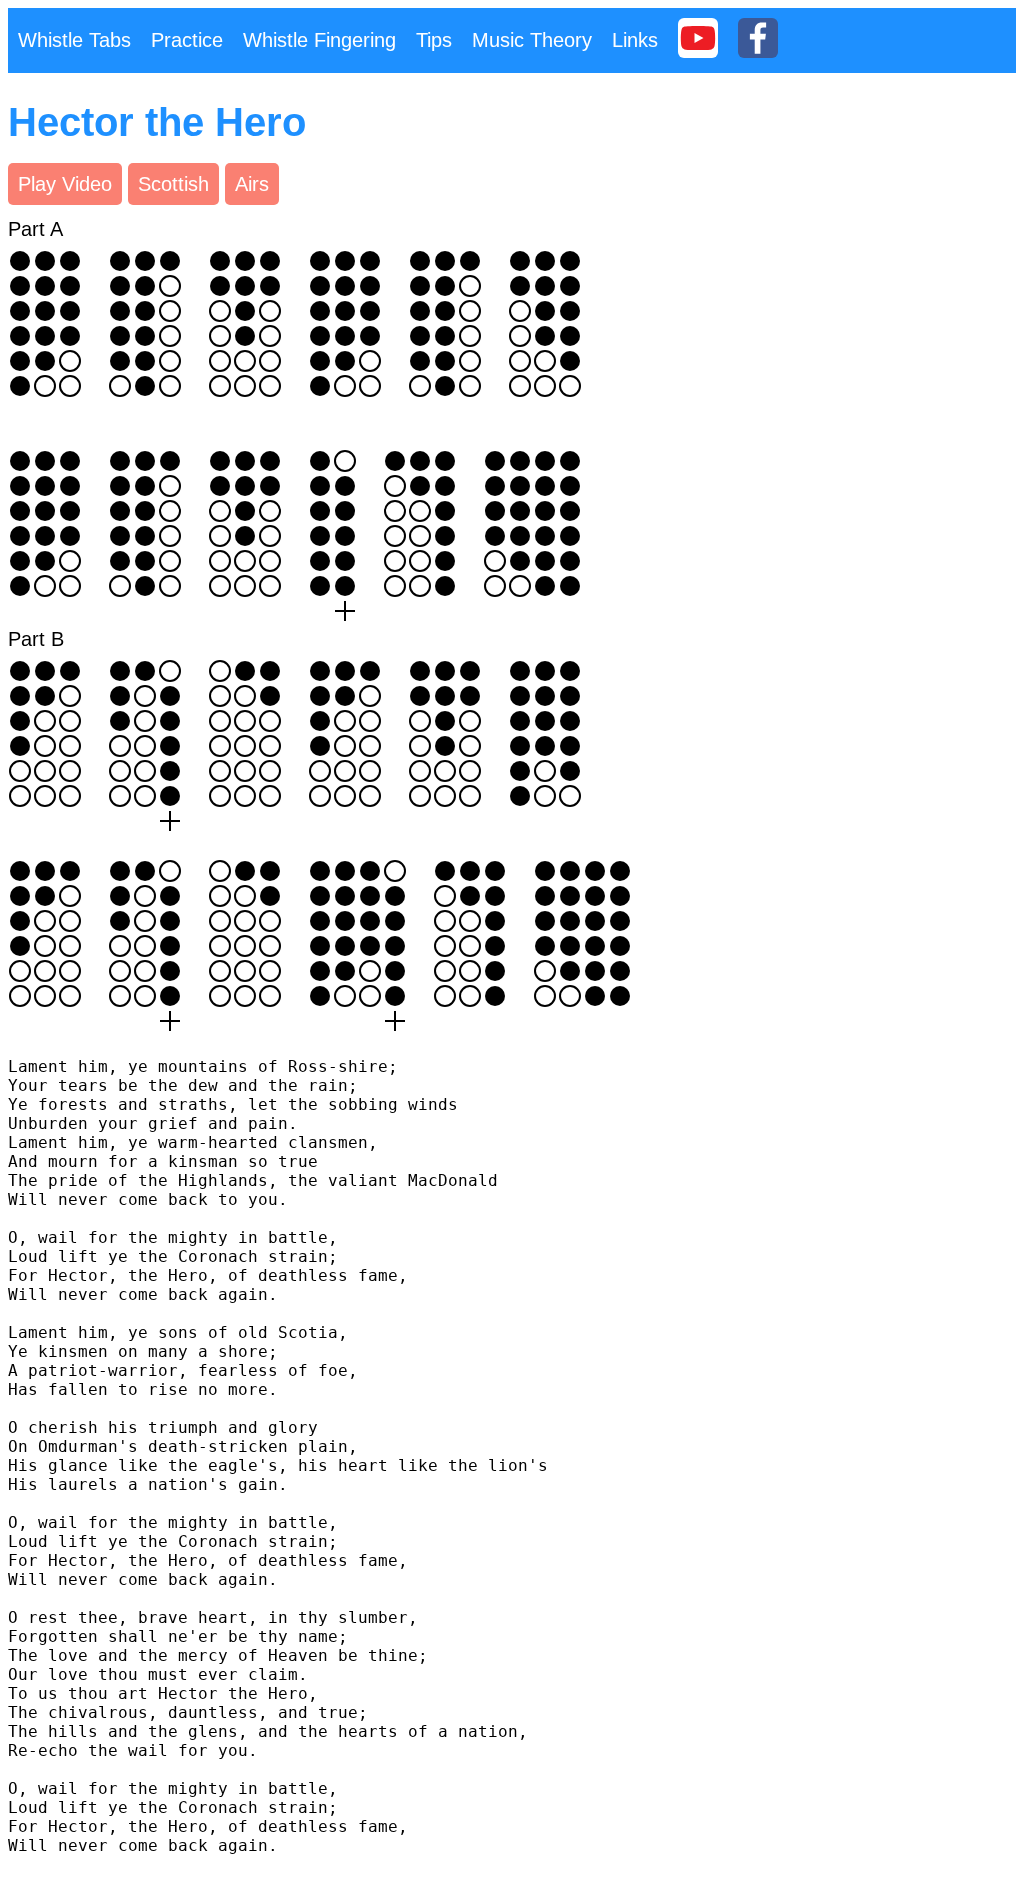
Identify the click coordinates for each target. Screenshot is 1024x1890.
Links (635, 40)
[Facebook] (758, 40)
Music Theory (532, 40)
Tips (434, 40)
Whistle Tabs (74, 40)
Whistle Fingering (319, 40)
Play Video (65, 184)
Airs (252, 184)
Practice (187, 40)
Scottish (173, 184)
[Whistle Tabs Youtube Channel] (698, 40)
